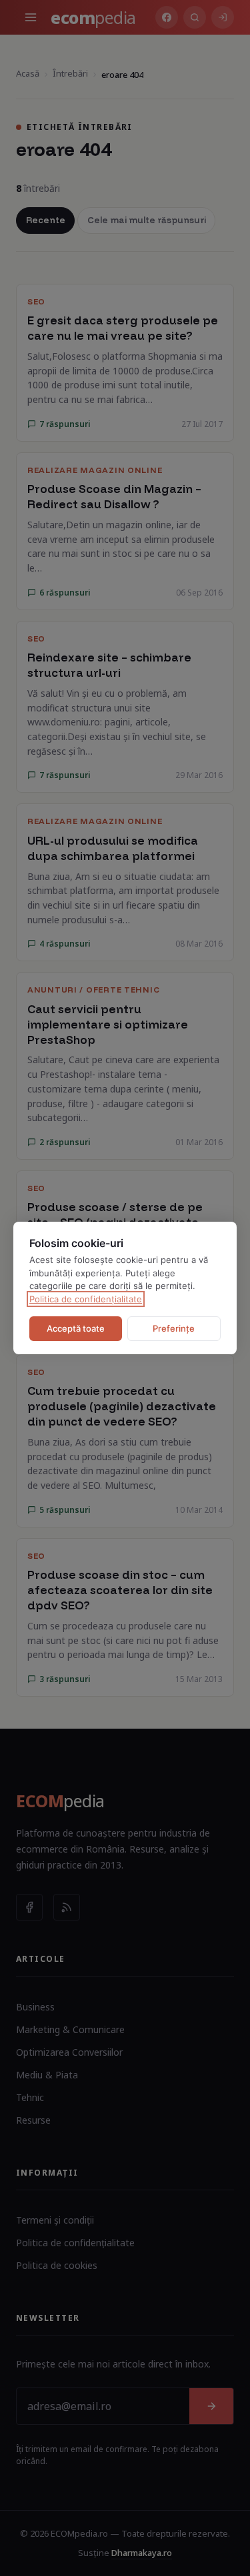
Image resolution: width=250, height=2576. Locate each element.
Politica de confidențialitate (86, 1299)
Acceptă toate (76, 1328)
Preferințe (174, 1328)
